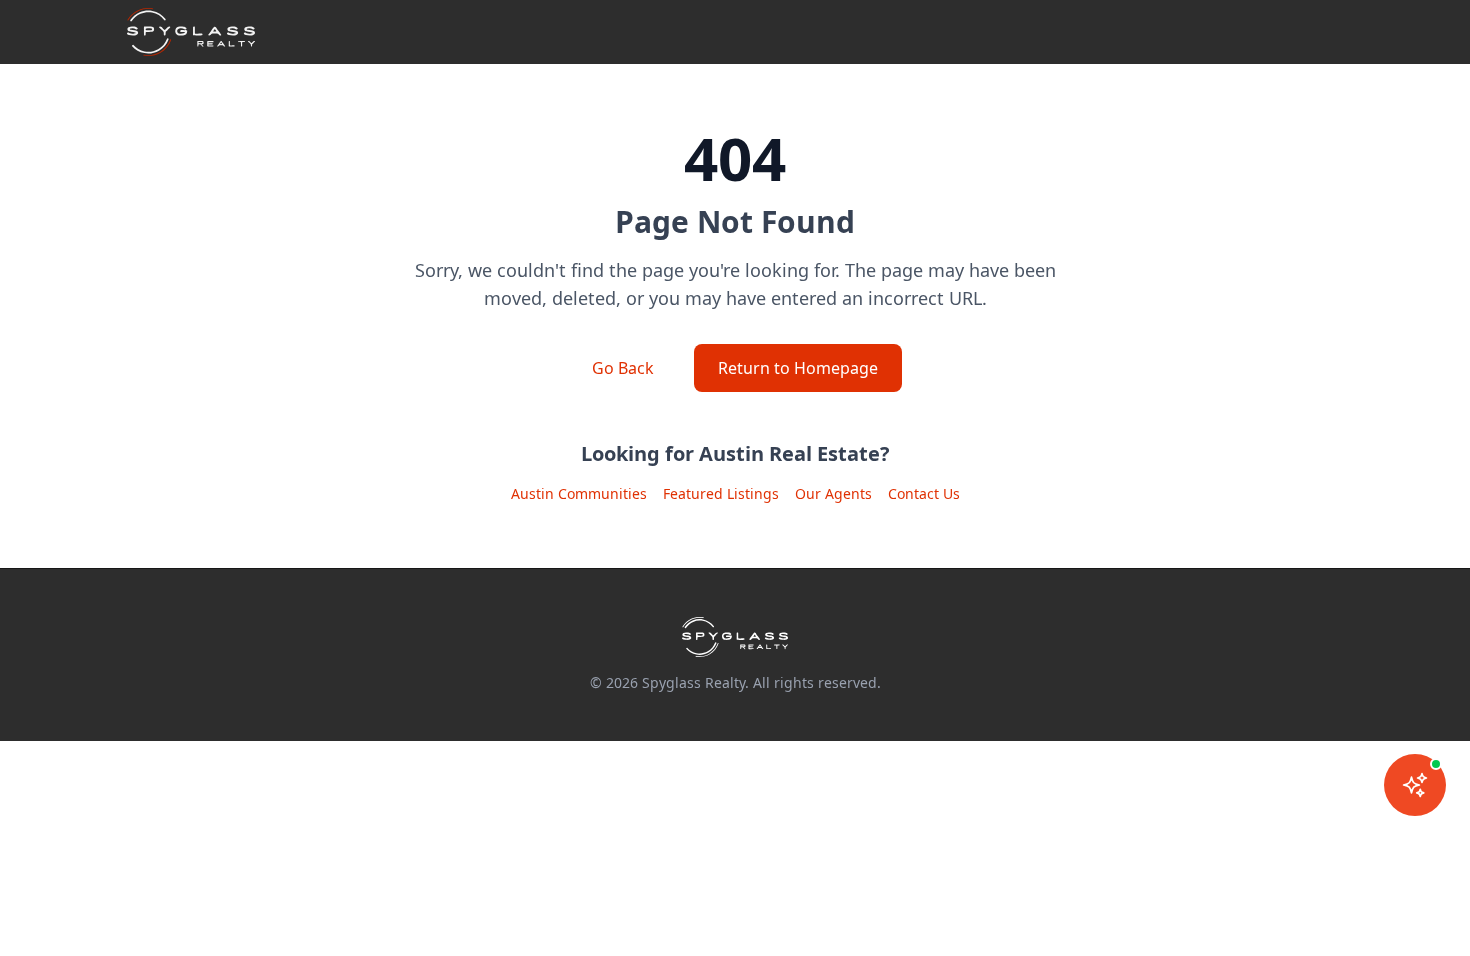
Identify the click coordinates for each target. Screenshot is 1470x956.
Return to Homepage (798, 368)
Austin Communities (579, 493)
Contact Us (924, 493)
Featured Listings (721, 493)
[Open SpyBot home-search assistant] (1415, 785)
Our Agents (833, 493)
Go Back (623, 368)
